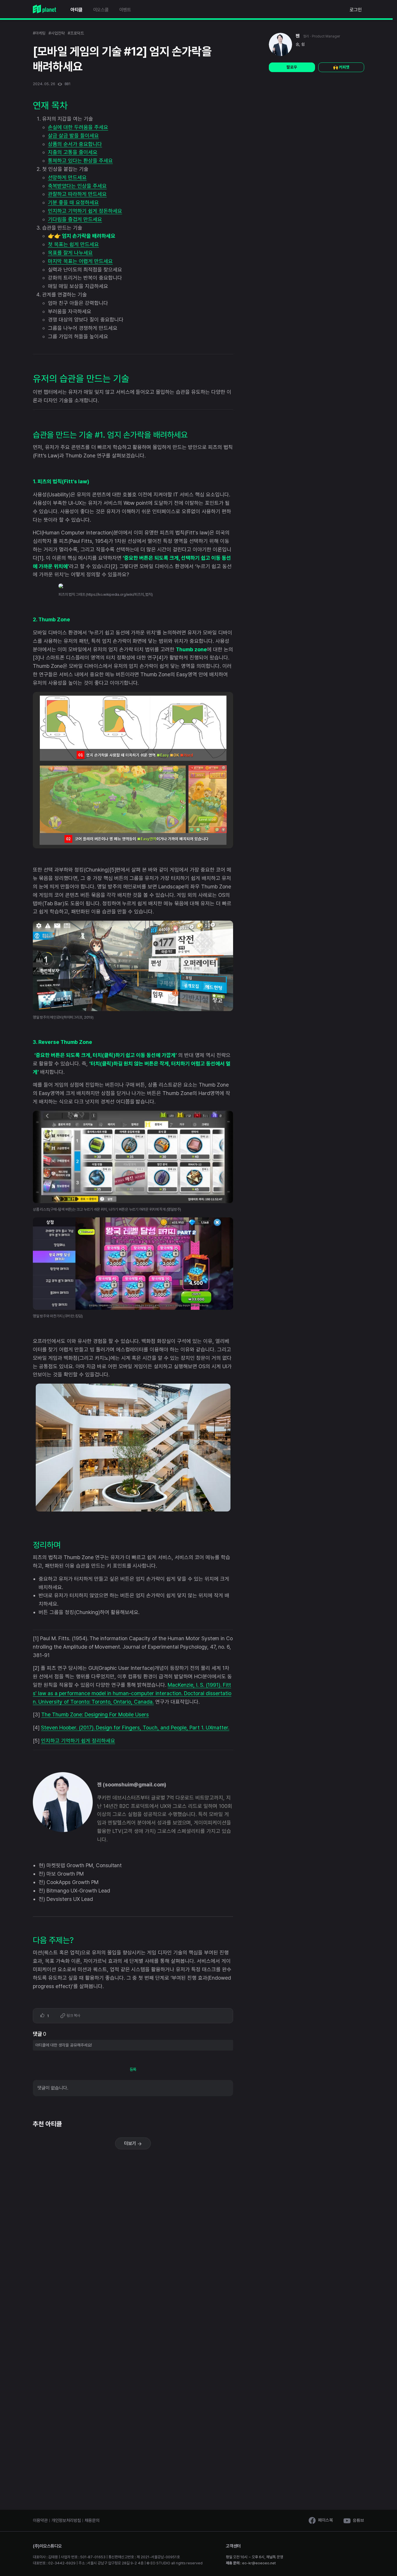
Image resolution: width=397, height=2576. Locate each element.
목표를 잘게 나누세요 (70, 253)
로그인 (356, 10)
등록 (133, 2069)
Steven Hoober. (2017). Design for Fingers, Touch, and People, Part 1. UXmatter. (135, 1728)
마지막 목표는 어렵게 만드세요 (80, 261)
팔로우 (292, 67)
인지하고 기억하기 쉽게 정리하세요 (78, 1741)
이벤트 (125, 10)
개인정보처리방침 (66, 2520)
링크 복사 (73, 2016)
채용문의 (92, 2520)
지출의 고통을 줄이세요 (73, 152)
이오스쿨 (101, 10)
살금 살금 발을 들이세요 (73, 136)
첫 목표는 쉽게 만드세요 (73, 244)
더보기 (131, 2143)
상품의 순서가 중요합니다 (75, 144)
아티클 (77, 10)
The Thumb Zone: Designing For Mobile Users (95, 1714)
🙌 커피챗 (341, 67)
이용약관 (40, 2520)
